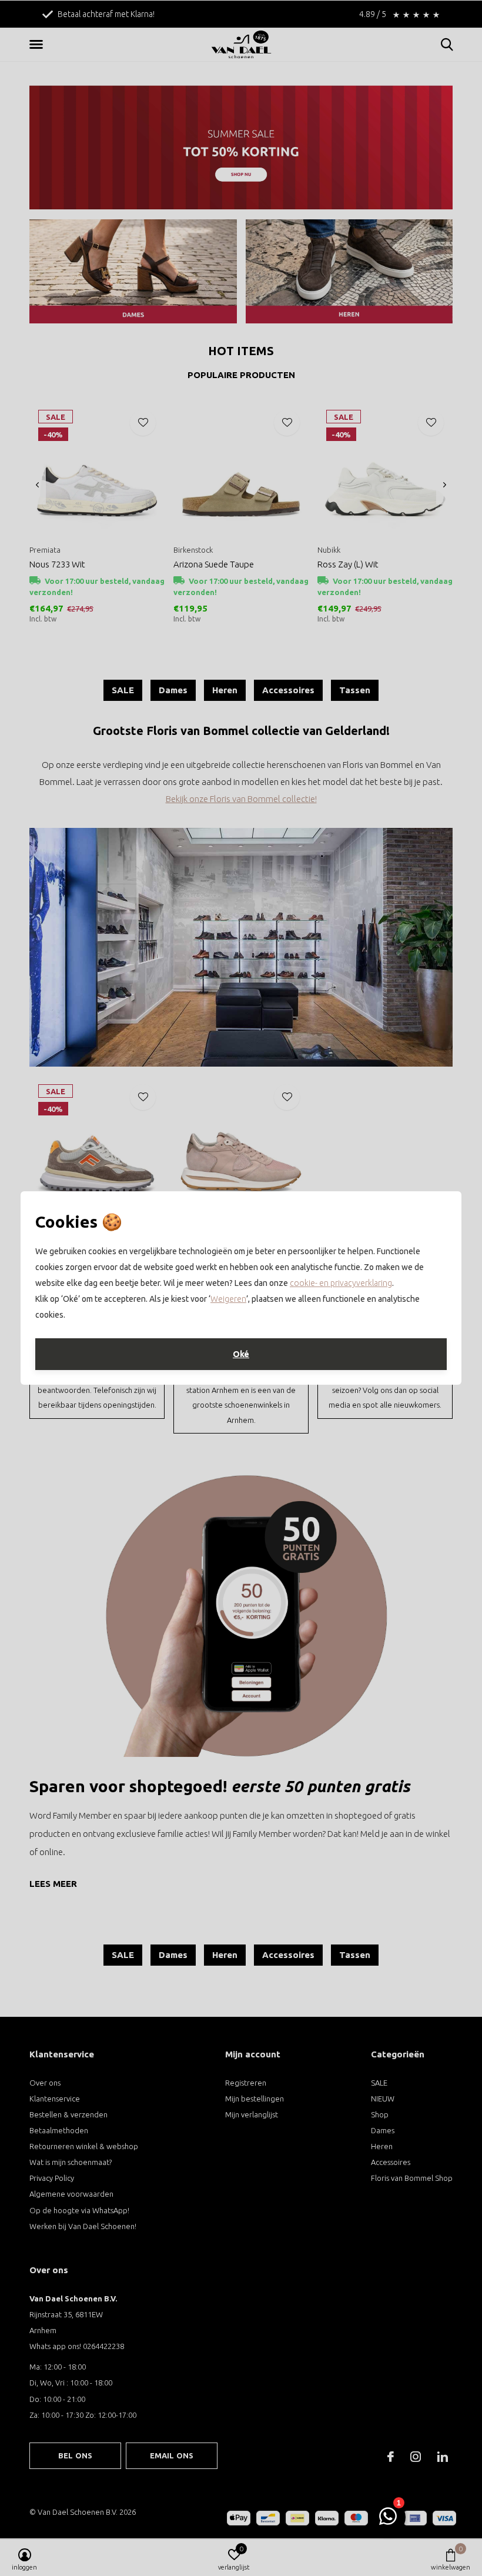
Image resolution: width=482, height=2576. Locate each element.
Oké (241, 1354)
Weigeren (228, 1299)
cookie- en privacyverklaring (341, 1283)
